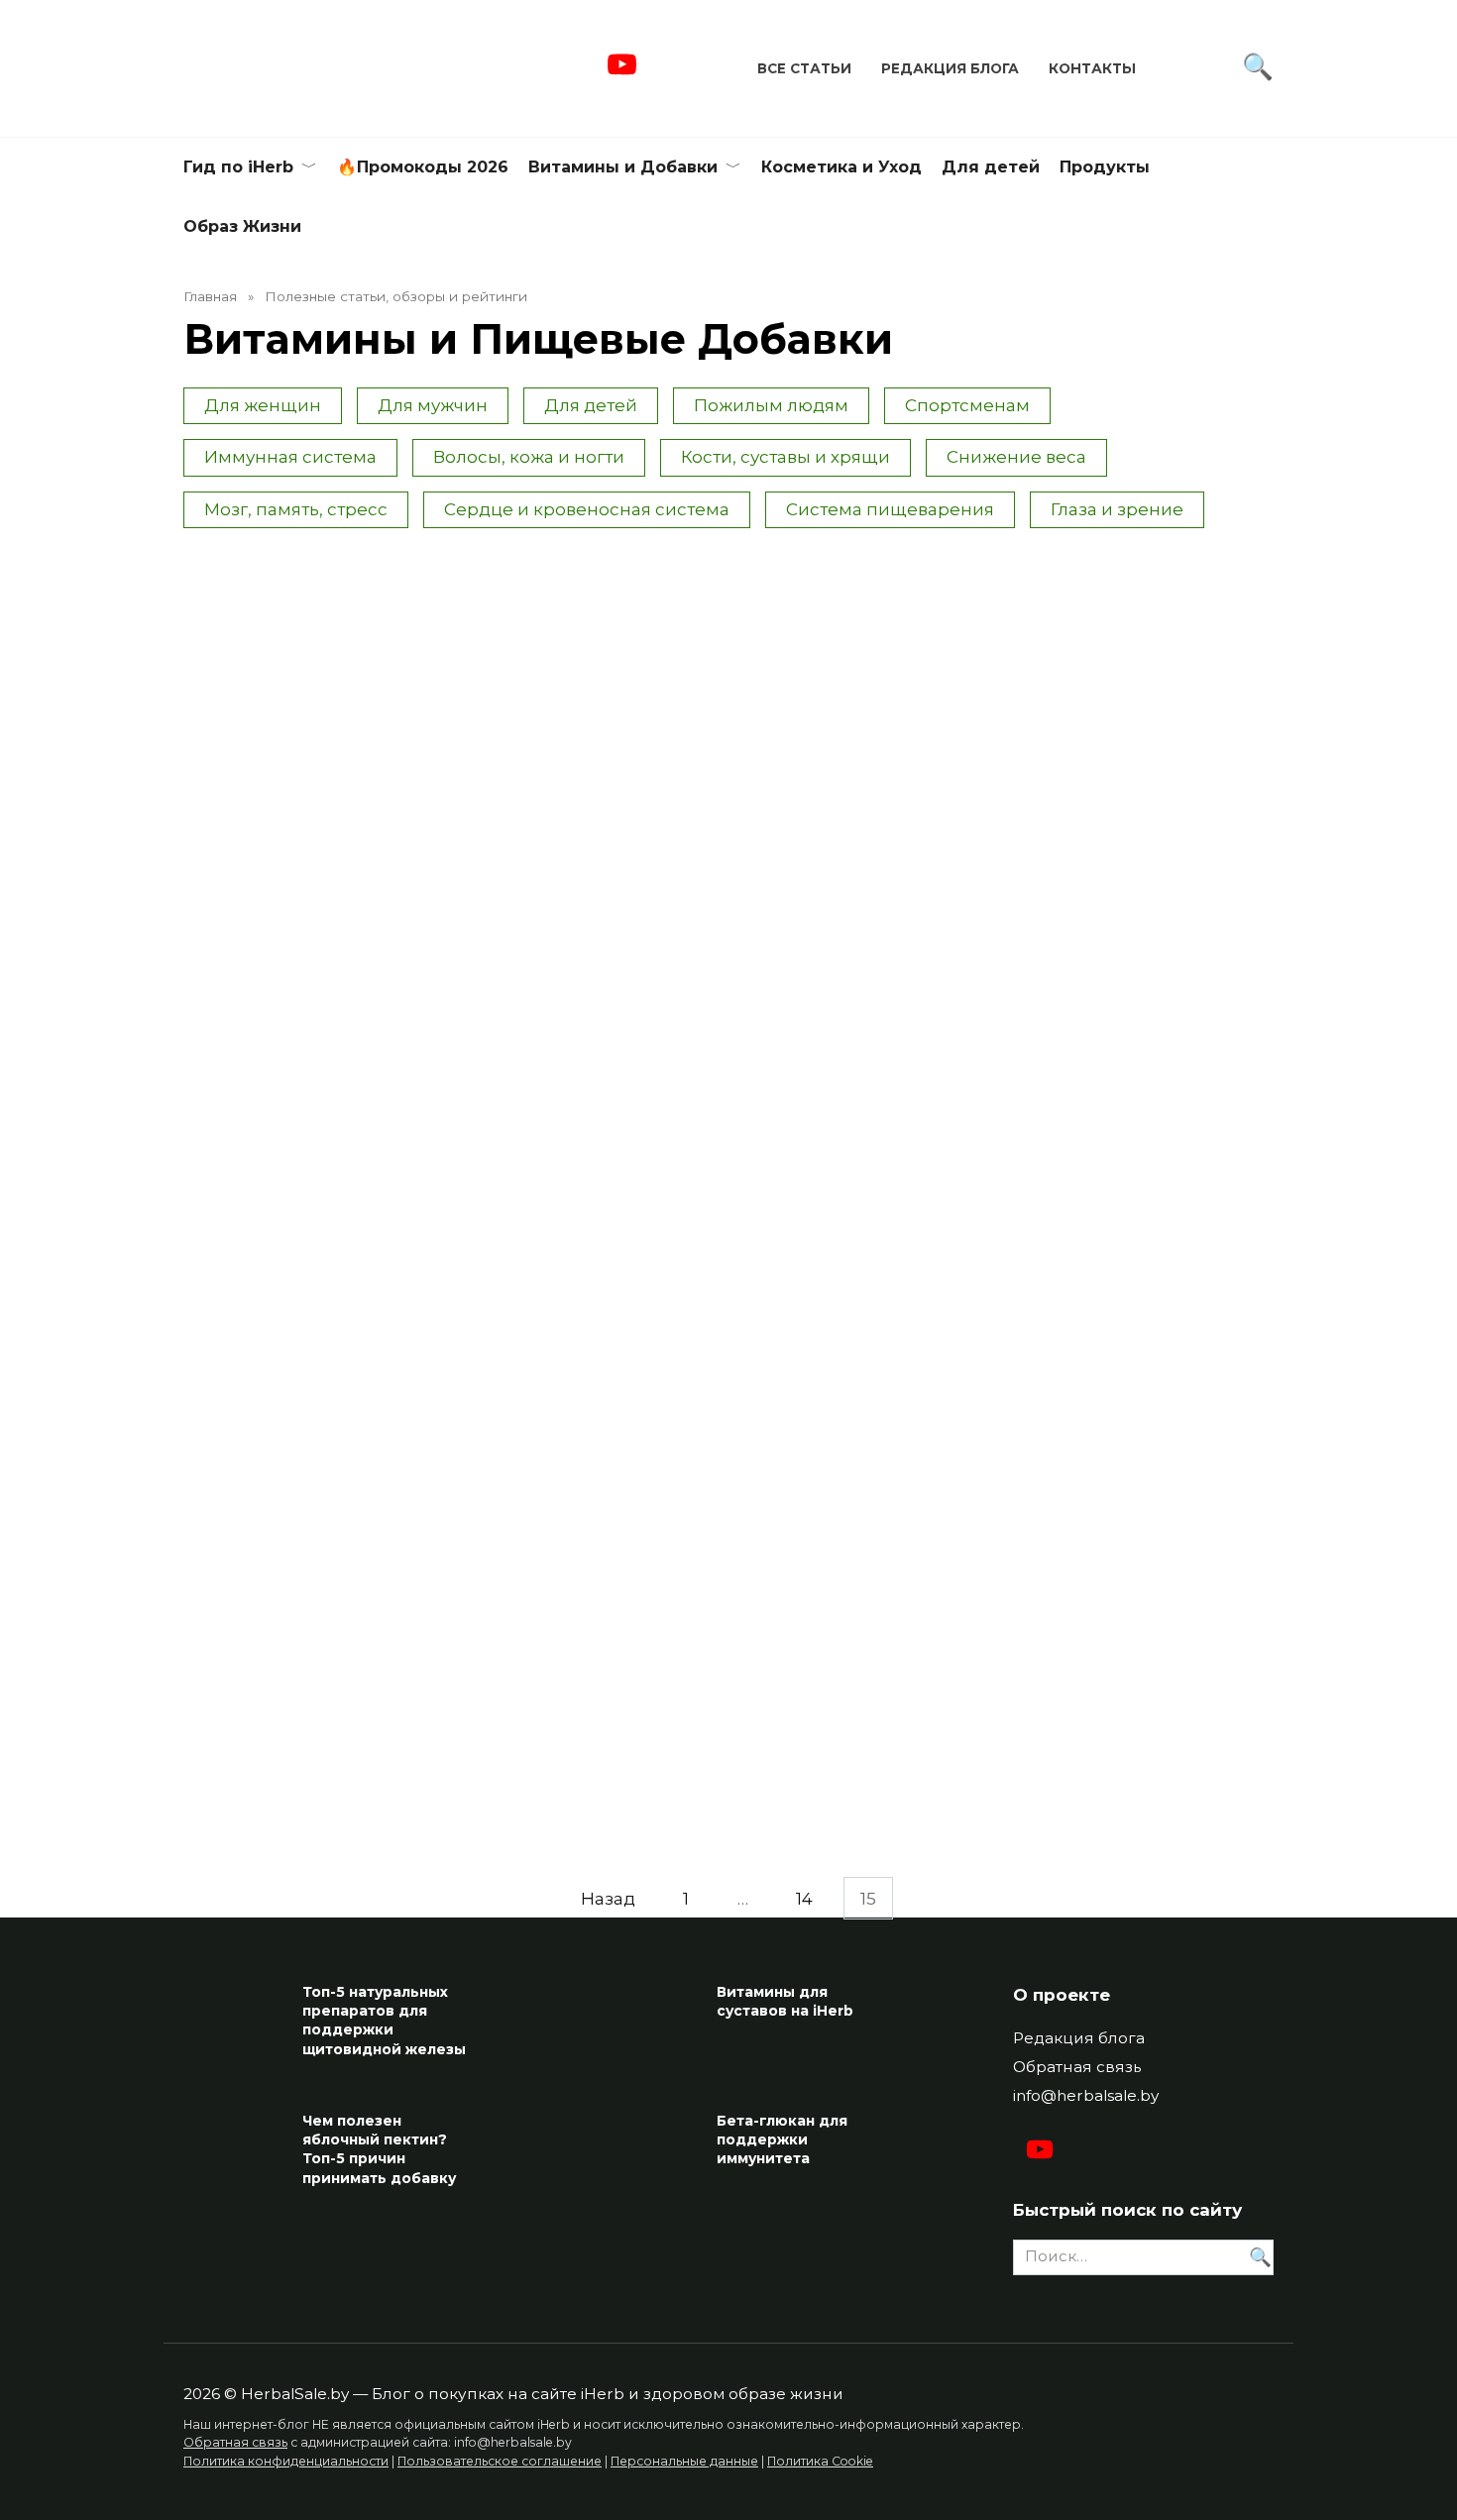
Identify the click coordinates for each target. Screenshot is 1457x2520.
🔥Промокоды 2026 (423, 167)
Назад (608, 1898)
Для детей (991, 167)
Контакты (1092, 68)
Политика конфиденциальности (286, 2461)
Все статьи (804, 68)
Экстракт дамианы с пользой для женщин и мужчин (301, 1447)
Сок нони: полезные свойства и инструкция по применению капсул (867, 767)
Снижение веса (1016, 457)
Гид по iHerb (238, 167)
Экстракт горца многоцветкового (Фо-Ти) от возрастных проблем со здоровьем (302, 1130)
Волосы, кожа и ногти (529, 457)
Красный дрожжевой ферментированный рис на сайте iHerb (858, 1119)
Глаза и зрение (1117, 509)
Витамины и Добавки (623, 167)
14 (804, 1898)
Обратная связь (1077, 2067)
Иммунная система (290, 457)
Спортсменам (967, 405)
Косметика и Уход (841, 167)
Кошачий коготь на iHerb (283, 1785)
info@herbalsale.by (1086, 2095)
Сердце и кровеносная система (587, 509)
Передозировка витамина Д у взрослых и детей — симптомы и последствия (303, 778)
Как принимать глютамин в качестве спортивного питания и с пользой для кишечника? (585, 790)
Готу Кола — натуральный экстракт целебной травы (582, 1447)
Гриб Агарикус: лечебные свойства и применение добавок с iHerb (1149, 778)
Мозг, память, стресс (296, 509)
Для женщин (263, 405)
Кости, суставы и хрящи (785, 457)
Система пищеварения (890, 509)
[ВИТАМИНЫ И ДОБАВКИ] (305, 706)
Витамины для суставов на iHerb (785, 2001)
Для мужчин (433, 405)
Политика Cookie (820, 2461)
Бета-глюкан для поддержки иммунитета (782, 2140)
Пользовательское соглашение (500, 2461)
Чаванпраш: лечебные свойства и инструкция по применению (1149, 1119)
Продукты (1105, 167)
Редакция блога (950, 68)
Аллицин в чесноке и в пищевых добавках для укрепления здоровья (587, 1119)
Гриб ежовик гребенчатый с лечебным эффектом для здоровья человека (1141, 1470)
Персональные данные (684, 2461)
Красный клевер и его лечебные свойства (863, 1435)
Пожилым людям (771, 405)
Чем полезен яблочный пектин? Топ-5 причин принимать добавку (379, 2149)
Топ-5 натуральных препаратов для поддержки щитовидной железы (384, 2021)
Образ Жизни (242, 226)
